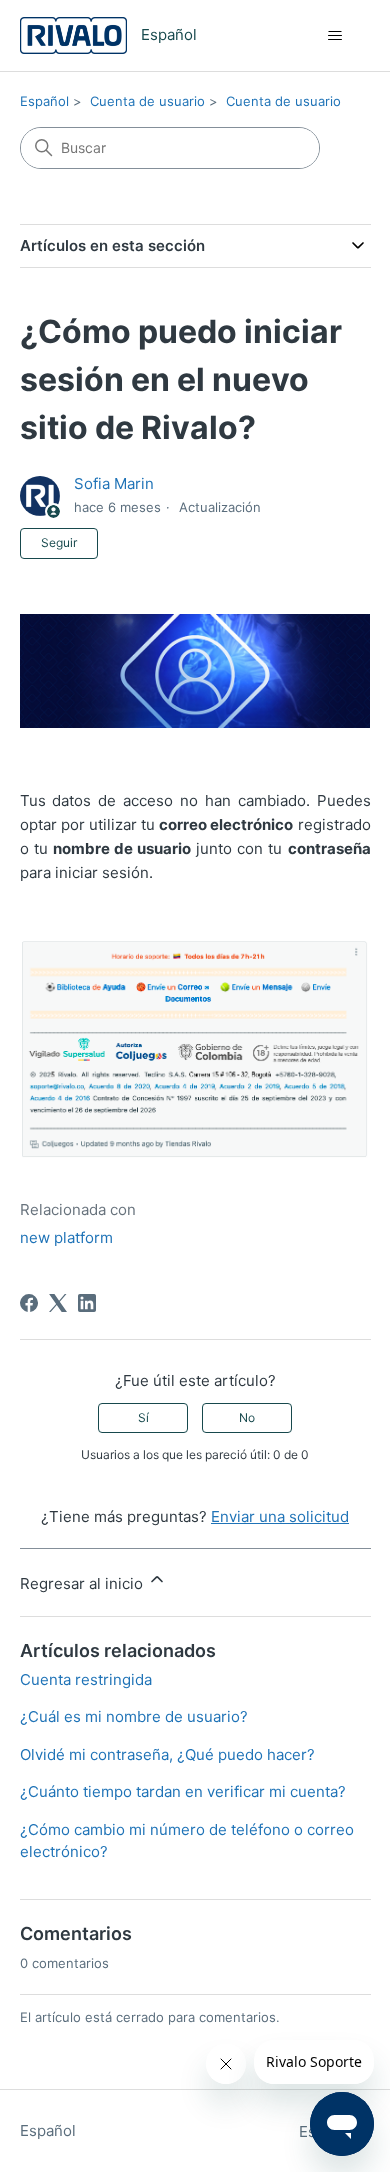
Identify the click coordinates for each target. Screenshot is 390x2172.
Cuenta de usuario (147, 101)
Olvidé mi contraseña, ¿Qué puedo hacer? (167, 1754)
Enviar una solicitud (280, 1516)
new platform (66, 1237)
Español (44, 101)
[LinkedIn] (87, 1303)
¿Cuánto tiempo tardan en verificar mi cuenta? (183, 1791)
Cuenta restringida (86, 1679)
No (247, 1417)
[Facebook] (29, 1303)
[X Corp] (58, 1303)
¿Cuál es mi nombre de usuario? (134, 1716)
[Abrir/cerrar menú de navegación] (335, 36)
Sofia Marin (114, 483)
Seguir (59, 542)
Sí (143, 1417)
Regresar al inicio (83, 1583)
